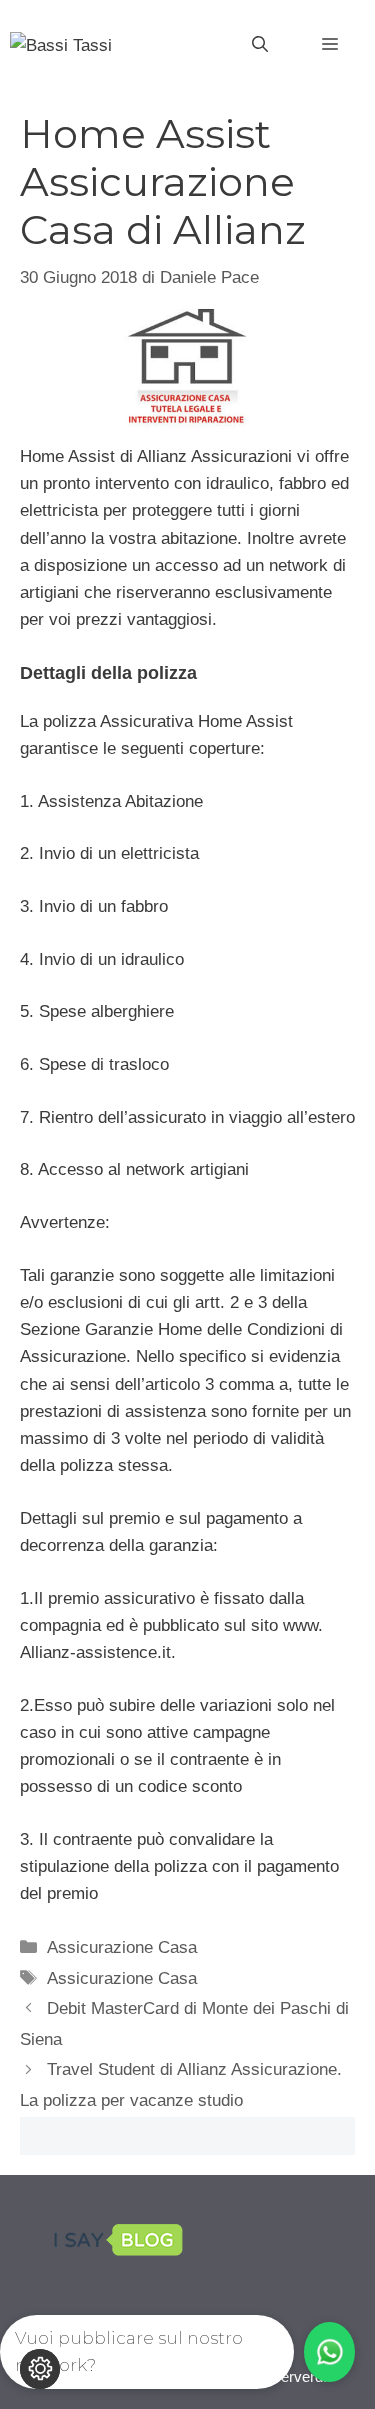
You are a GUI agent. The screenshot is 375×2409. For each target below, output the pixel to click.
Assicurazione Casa (122, 1947)
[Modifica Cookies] (40, 2369)
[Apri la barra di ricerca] (260, 45)
